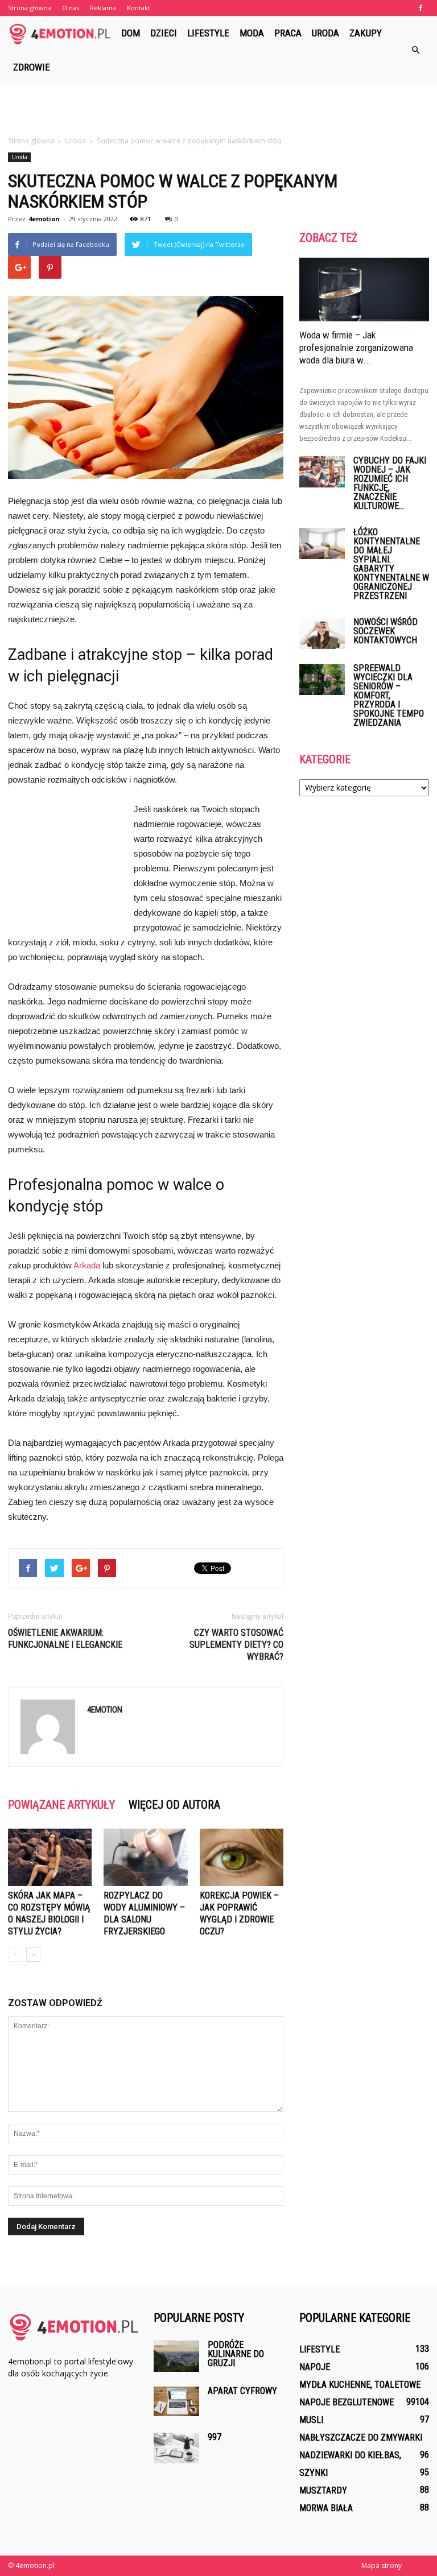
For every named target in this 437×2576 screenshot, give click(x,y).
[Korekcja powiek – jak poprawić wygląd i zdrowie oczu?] (242, 1857)
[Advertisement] (218, 109)
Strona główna (30, 8)
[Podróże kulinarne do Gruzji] (176, 2356)
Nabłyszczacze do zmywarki (361, 2438)
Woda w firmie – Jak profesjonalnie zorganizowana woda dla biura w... (356, 348)
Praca (288, 33)
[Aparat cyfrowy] (176, 2401)
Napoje (315, 2367)
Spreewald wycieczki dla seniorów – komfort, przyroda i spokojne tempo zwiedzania (389, 695)
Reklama (103, 8)
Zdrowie (32, 67)
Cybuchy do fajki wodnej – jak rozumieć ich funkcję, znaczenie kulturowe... (390, 483)
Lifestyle (208, 33)
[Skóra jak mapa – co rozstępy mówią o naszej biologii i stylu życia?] (50, 1857)
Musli (311, 2420)
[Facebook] (420, 8)
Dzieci (164, 33)
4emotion (44, 219)
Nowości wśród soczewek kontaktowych (386, 631)
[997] (176, 2448)
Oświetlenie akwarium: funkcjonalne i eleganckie (65, 1639)
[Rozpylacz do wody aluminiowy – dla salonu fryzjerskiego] (145, 1857)
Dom (131, 33)
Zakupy (366, 33)
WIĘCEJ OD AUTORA (174, 1805)
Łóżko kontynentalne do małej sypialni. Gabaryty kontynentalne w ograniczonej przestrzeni (391, 564)
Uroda (325, 33)
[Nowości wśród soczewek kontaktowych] (322, 633)
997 (215, 2437)
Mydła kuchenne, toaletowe (360, 2385)
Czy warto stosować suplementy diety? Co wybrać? (236, 1645)
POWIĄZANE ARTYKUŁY (61, 1805)
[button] (415, 50)
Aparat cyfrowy (242, 2391)
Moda (252, 33)
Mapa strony (382, 2565)
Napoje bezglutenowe (347, 2402)
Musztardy (323, 2490)
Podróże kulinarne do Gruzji (236, 2354)
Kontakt (139, 8)
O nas (71, 8)
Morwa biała (326, 2508)
